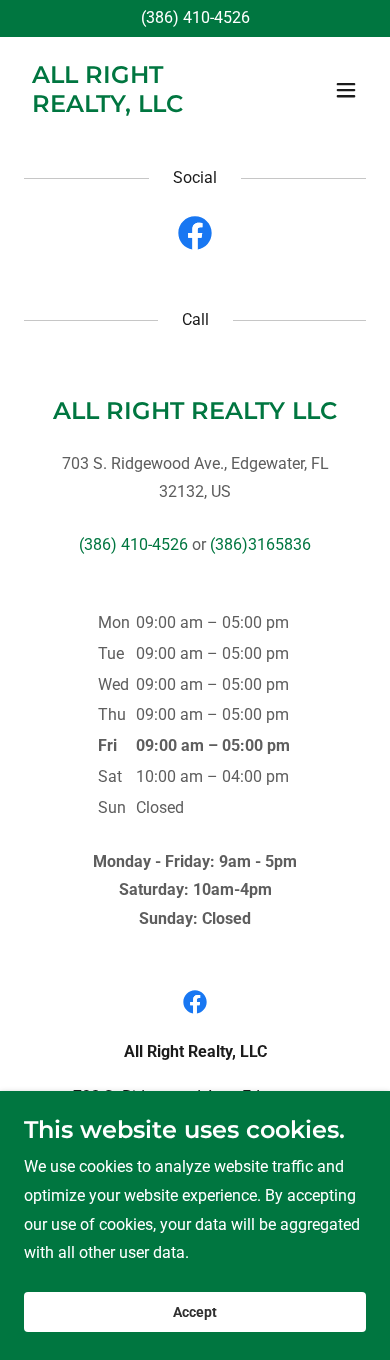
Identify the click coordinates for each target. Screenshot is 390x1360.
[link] (143, 106)
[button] (346, 90)
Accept (195, 1312)
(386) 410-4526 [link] (195, 17)
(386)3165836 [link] (260, 544)
